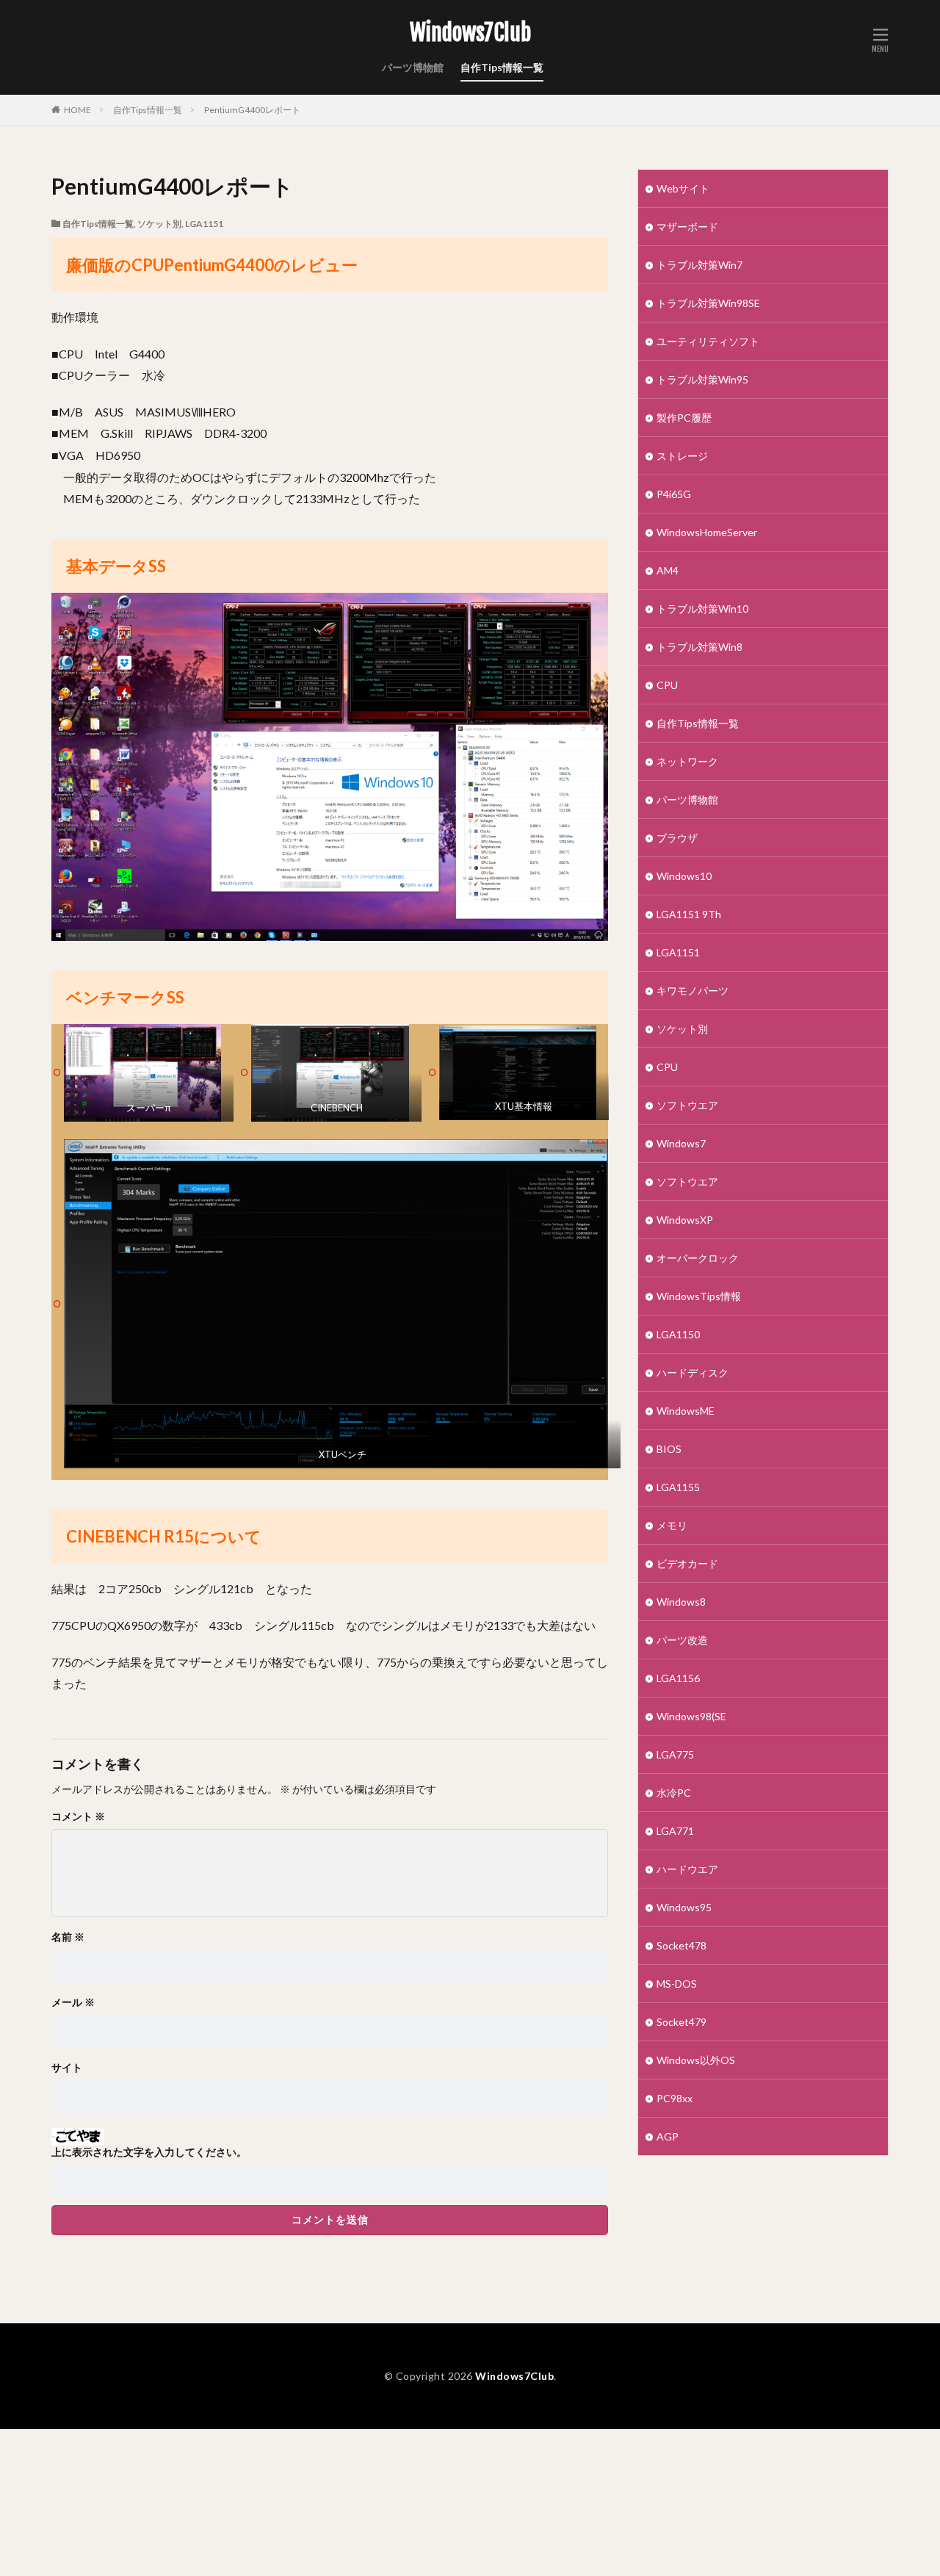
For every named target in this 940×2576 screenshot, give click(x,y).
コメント (78, 1816)
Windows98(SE (691, 1716)
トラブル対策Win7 (699, 265)
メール (73, 2002)
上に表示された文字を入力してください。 (149, 2152)
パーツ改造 (682, 1640)
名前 (68, 1937)
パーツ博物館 (413, 67)
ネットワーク (687, 761)
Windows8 (681, 1602)
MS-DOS (677, 1984)
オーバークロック (698, 1258)
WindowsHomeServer (707, 532)
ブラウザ (677, 838)
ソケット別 (159, 224)
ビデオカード (687, 1563)
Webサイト (683, 188)
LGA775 (675, 1754)
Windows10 (684, 876)
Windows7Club (470, 33)
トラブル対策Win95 (702, 379)
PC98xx (675, 2098)
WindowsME (686, 1411)
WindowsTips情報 (699, 1296)
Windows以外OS (696, 2060)
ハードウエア (687, 1869)
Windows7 (681, 1143)
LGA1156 (678, 1678)
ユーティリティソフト (708, 341)
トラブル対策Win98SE (708, 303)
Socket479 (681, 2022)
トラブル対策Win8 (699, 647)
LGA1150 (678, 1334)
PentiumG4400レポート (252, 110)
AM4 (668, 570)
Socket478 (681, 1945)
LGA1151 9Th (689, 914)
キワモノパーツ (693, 991)
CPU (667, 685)
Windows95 (684, 1907)
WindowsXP (685, 1220)
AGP (668, 2136)
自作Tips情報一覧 (502, 67)
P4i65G (674, 494)
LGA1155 (678, 1487)
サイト (67, 2068)
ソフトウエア (687, 1105)
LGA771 (675, 1831)
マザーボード (687, 227)
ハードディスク (693, 1372)
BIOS (669, 1449)
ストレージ (682, 456)
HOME (77, 110)
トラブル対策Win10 (702, 609)
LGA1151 (204, 224)
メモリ (672, 1525)
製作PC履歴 (684, 418)
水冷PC (674, 1793)
